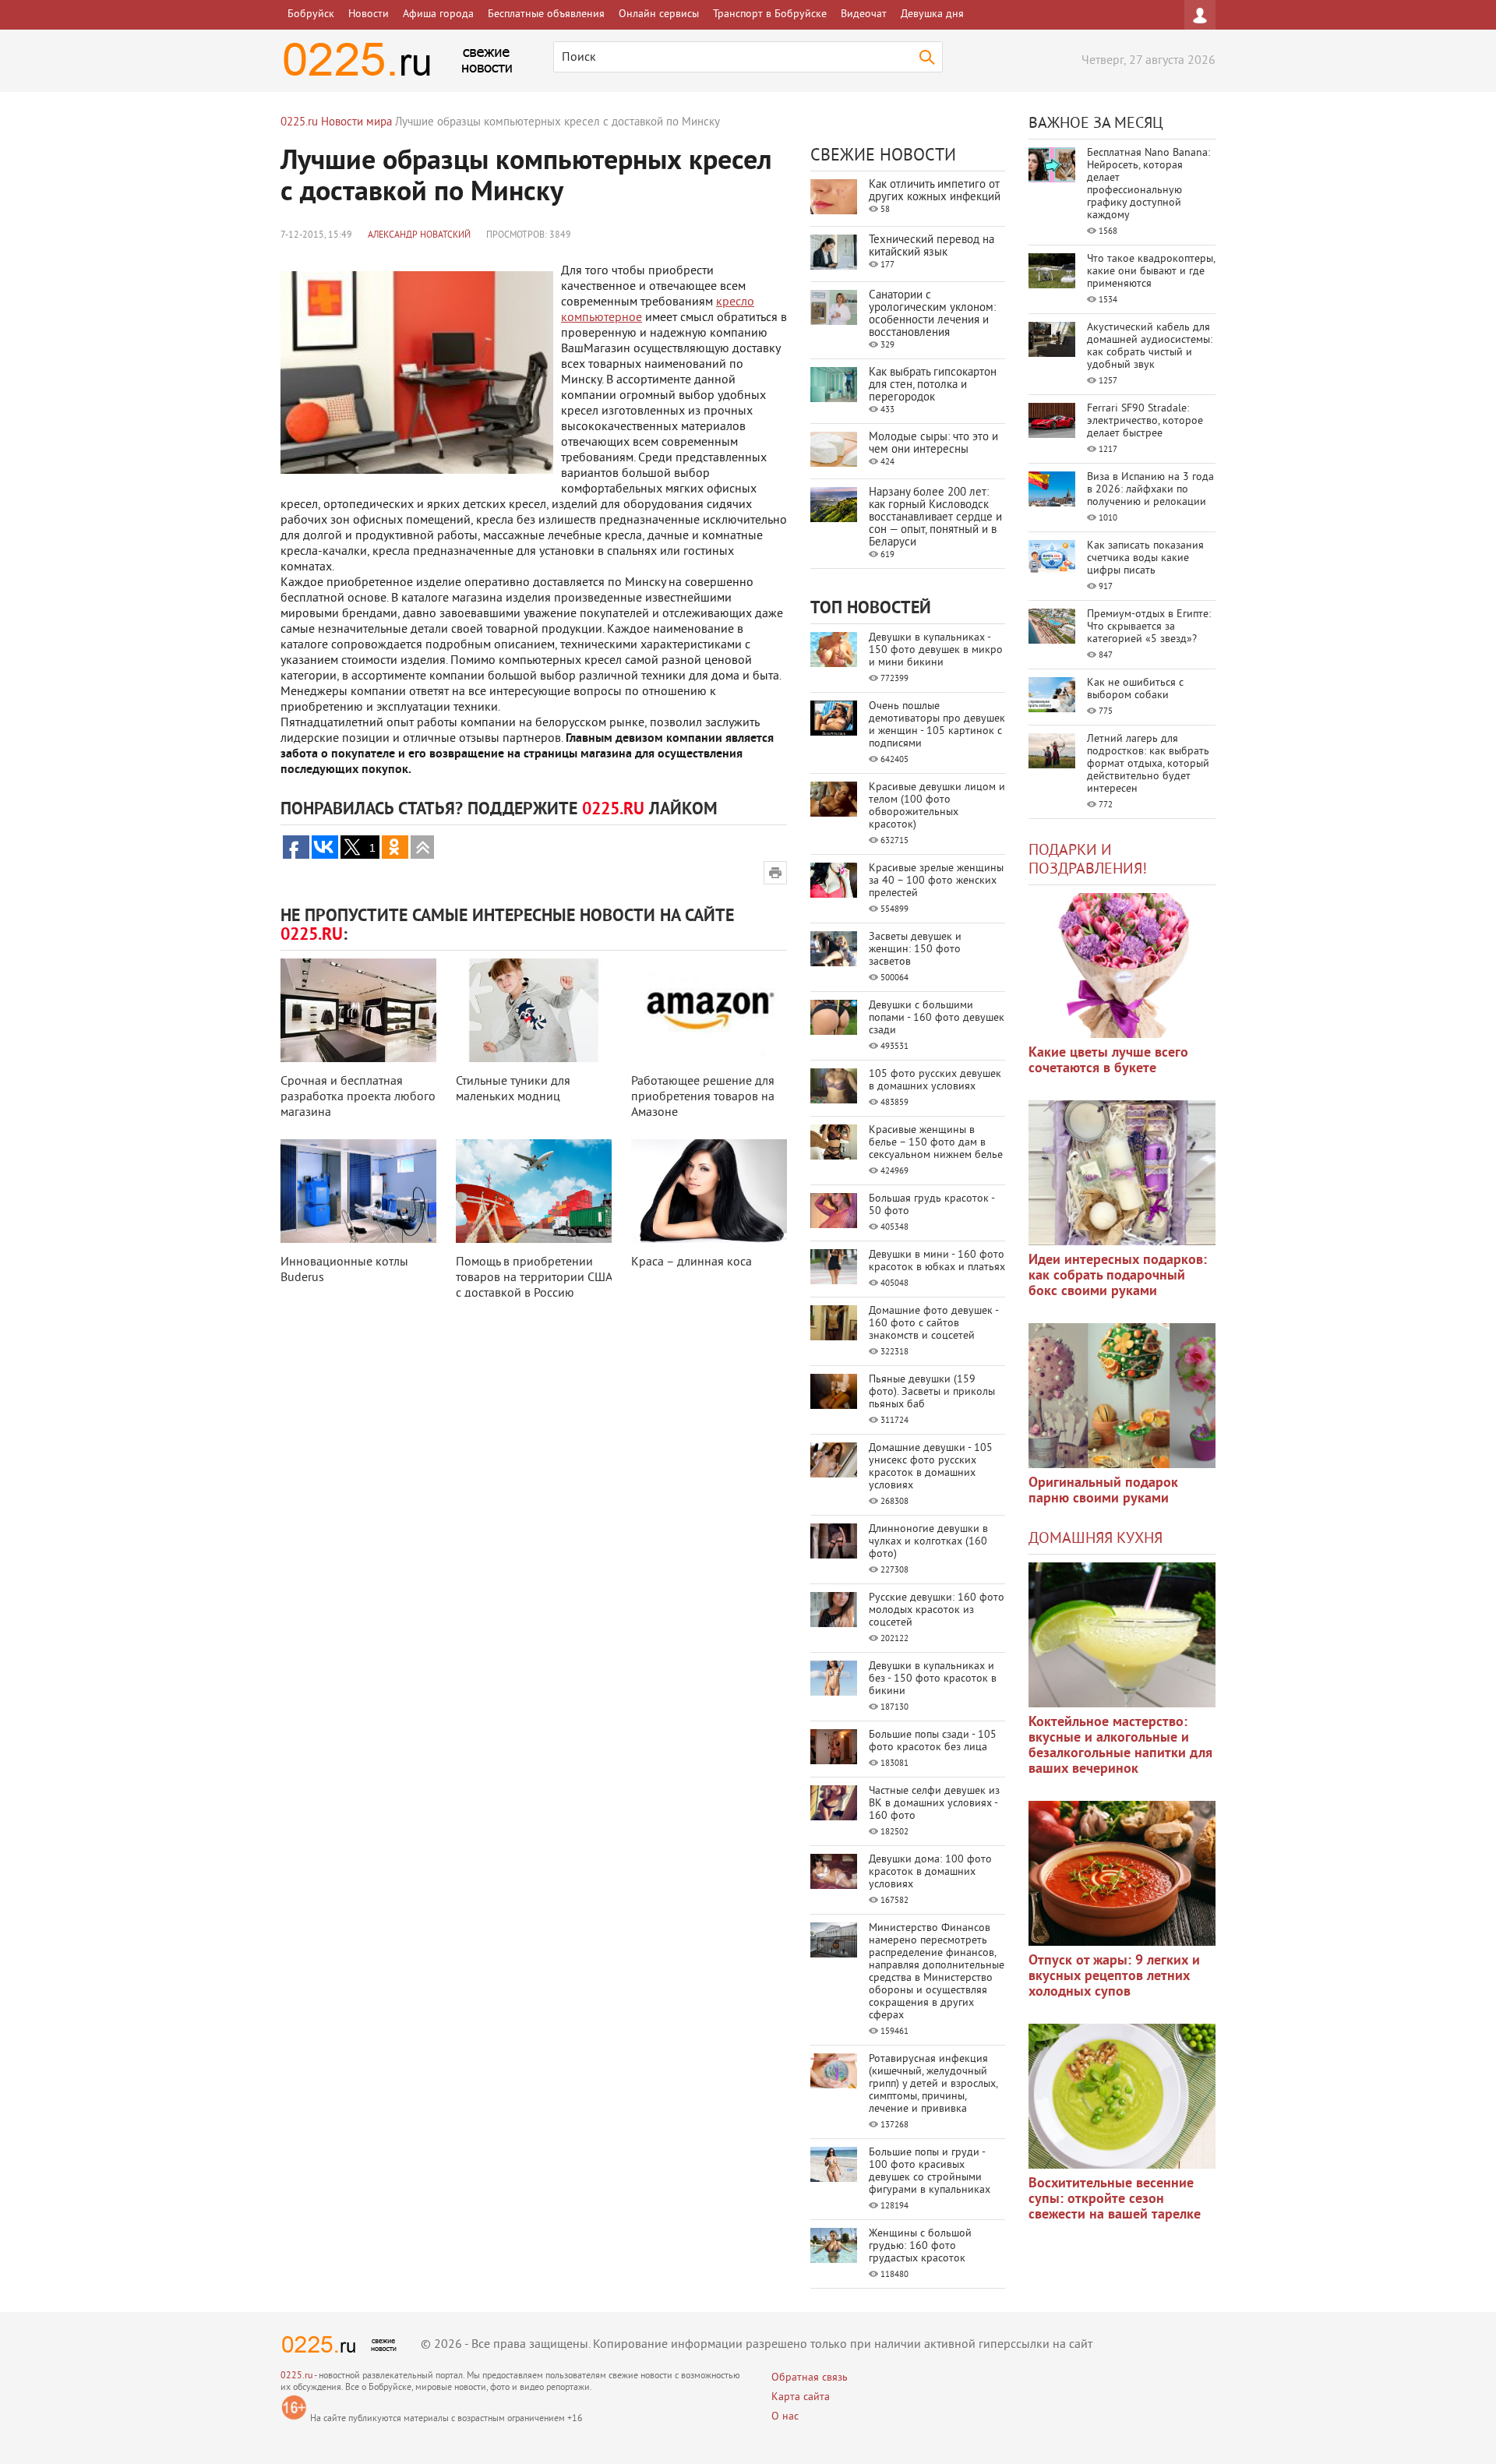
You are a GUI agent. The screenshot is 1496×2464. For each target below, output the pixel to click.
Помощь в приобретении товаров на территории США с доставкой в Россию (534, 1278)
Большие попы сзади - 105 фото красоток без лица (933, 1741)
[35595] (1122, 965)
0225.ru (296, 2376)
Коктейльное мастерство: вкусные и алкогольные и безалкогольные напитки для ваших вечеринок (1120, 1746)
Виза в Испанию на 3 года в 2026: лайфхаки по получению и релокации (1150, 490)
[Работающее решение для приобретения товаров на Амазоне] (709, 1010)
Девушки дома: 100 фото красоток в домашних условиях (930, 1872)
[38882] (1122, 1635)
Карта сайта (801, 2397)
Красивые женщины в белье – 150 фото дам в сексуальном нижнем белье (936, 1143)
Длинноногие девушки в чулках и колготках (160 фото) (928, 1542)
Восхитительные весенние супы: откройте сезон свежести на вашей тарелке (1115, 2199)
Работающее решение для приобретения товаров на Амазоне (703, 1097)
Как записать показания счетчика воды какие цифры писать (1145, 558)
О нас (785, 2417)
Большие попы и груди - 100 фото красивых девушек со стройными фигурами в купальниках (930, 2171)
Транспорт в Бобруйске (770, 14)
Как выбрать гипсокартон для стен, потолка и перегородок (933, 385)
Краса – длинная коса (692, 1262)
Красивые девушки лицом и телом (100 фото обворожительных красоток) (937, 806)
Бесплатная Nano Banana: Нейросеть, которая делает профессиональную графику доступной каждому (1148, 184)
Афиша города (438, 14)
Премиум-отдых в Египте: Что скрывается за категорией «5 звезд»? (1149, 627)
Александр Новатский (419, 236)
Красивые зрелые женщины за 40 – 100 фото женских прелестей (936, 881)
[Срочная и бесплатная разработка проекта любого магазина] (358, 1010)
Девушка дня (932, 14)
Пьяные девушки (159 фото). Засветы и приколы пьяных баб (932, 1392)
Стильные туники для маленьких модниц (513, 1089)
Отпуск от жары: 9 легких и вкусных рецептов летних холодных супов (1114, 1977)
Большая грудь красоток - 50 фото (931, 1205)
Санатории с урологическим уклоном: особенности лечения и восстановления (932, 314)
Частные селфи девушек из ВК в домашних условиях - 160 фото (934, 1804)
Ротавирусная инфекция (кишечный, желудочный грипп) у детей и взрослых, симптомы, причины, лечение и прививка (933, 2084)
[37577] (1122, 1873)
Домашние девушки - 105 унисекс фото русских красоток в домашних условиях (931, 1467)
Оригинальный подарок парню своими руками (1103, 1491)
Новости (369, 14)
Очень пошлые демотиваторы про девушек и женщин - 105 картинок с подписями (937, 725)
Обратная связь (810, 2378)
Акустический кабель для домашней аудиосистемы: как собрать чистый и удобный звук (1150, 346)
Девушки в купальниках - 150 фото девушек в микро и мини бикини (936, 650)
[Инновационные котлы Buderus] (358, 1191)
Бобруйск (311, 14)
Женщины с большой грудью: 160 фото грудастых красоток (920, 2246)
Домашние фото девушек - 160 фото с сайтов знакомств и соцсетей (933, 1324)
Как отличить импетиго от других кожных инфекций (935, 191)
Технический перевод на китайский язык (931, 247)
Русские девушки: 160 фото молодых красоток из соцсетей (937, 1610)
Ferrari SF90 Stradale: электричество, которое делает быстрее (1145, 421)
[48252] (1122, 1173)
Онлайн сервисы (659, 14)
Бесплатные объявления (546, 14)
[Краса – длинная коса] (709, 1191)
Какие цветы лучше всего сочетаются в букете (1108, 1061)
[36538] (1122, 2096)
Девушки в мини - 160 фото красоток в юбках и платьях (937, 1261)
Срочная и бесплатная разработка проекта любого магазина (358, 1097)
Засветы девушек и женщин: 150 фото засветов (915, 950)
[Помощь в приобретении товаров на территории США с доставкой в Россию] (534, 1191)
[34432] (1122, 1396)
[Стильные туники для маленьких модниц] (534, 1010)
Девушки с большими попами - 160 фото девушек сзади (937, 1018)
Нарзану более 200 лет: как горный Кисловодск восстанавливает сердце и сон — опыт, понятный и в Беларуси (935, 518)
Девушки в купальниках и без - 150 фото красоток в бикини (933, 1679)
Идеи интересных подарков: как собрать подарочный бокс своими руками (1118, 1276)
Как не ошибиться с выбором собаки (1135, 689)
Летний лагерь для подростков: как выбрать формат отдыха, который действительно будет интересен (1148, 764)
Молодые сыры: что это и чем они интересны (933, 444)
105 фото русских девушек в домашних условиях (935, 1080)
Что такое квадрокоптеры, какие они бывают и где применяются (1151, 272)
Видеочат (864, 14)
